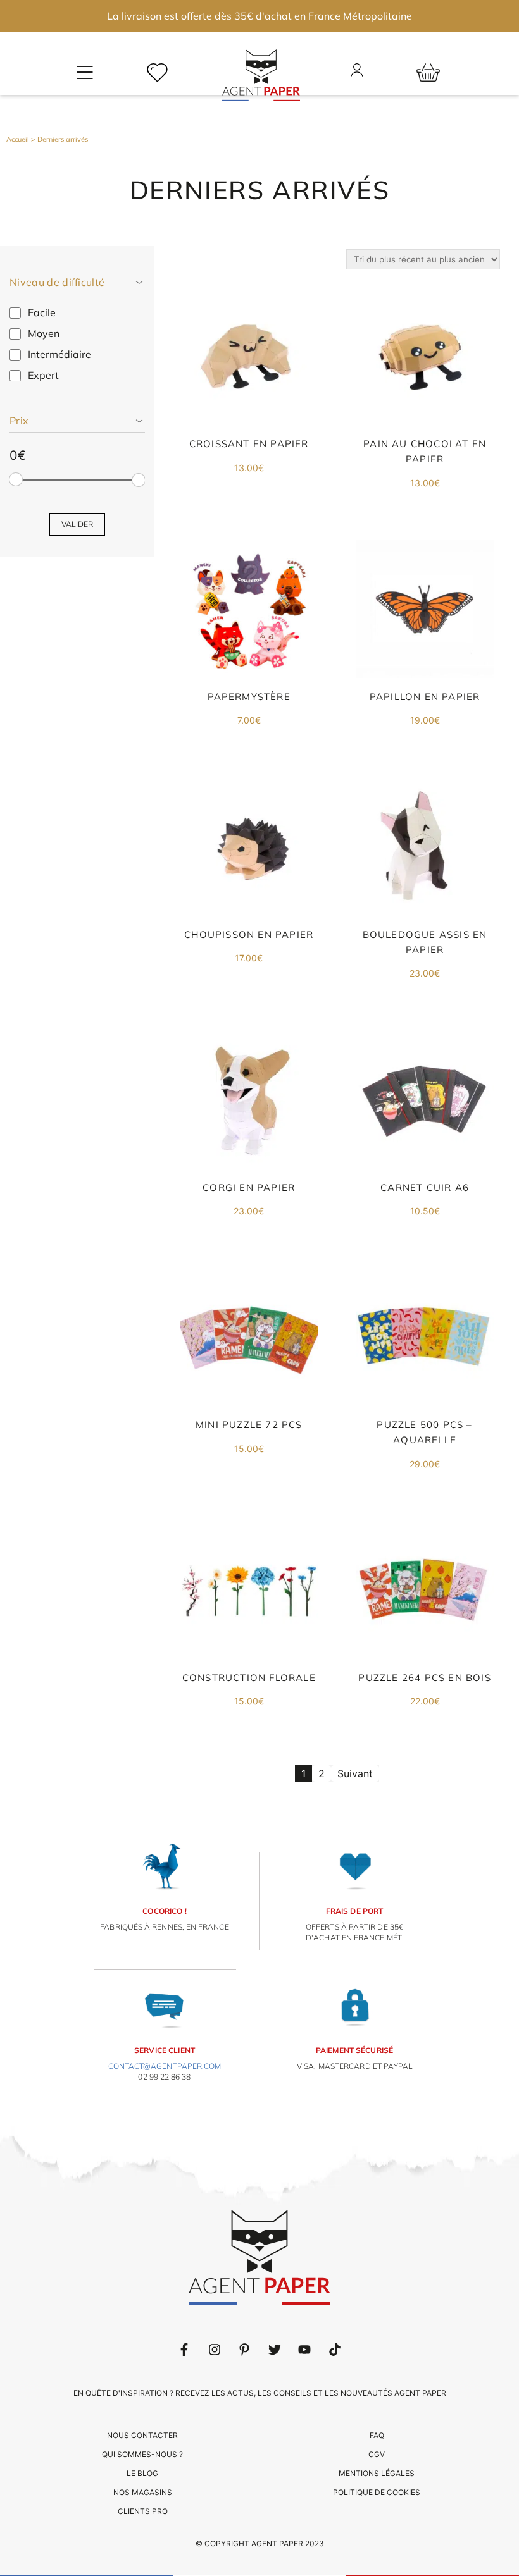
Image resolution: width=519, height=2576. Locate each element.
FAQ (377, 2435)
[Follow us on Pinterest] (244, 2350)
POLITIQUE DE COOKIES (377, 2492)
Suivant (355, 1773)
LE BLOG (142, 2473)
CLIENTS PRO (143, 2511)
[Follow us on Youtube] (304, 2350)
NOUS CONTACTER (142, 2435)
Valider (77, 524)
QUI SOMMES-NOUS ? (142, 2454)
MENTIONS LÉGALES (377, 2473)
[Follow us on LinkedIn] (215, 2350)
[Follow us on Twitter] (275, 2350)
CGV (377, 2454)
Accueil (18, 139)
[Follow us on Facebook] (184, 2350)
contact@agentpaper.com (165, 2066)
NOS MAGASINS (143, 2492)
